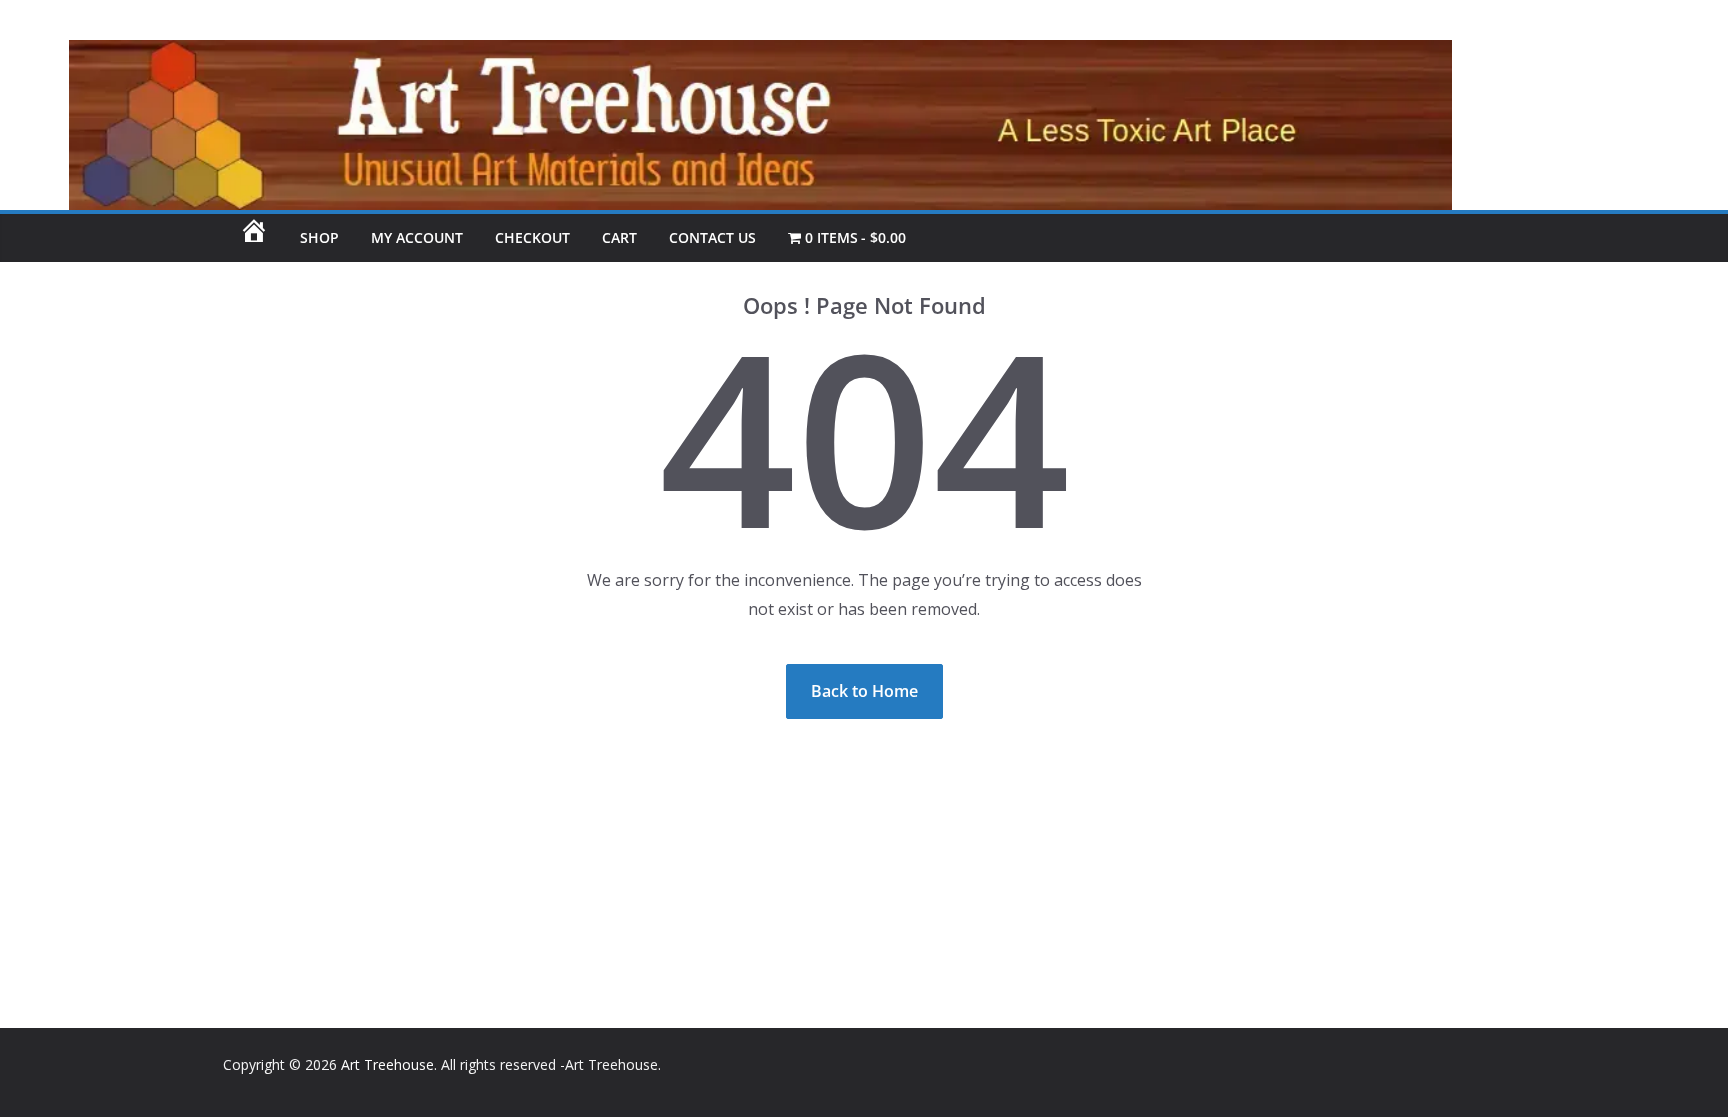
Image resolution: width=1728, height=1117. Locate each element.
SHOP (319, 237)
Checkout (532, 237)
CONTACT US (712, 237)
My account (417, 237)
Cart (619, 237)
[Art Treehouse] (726, 54)
